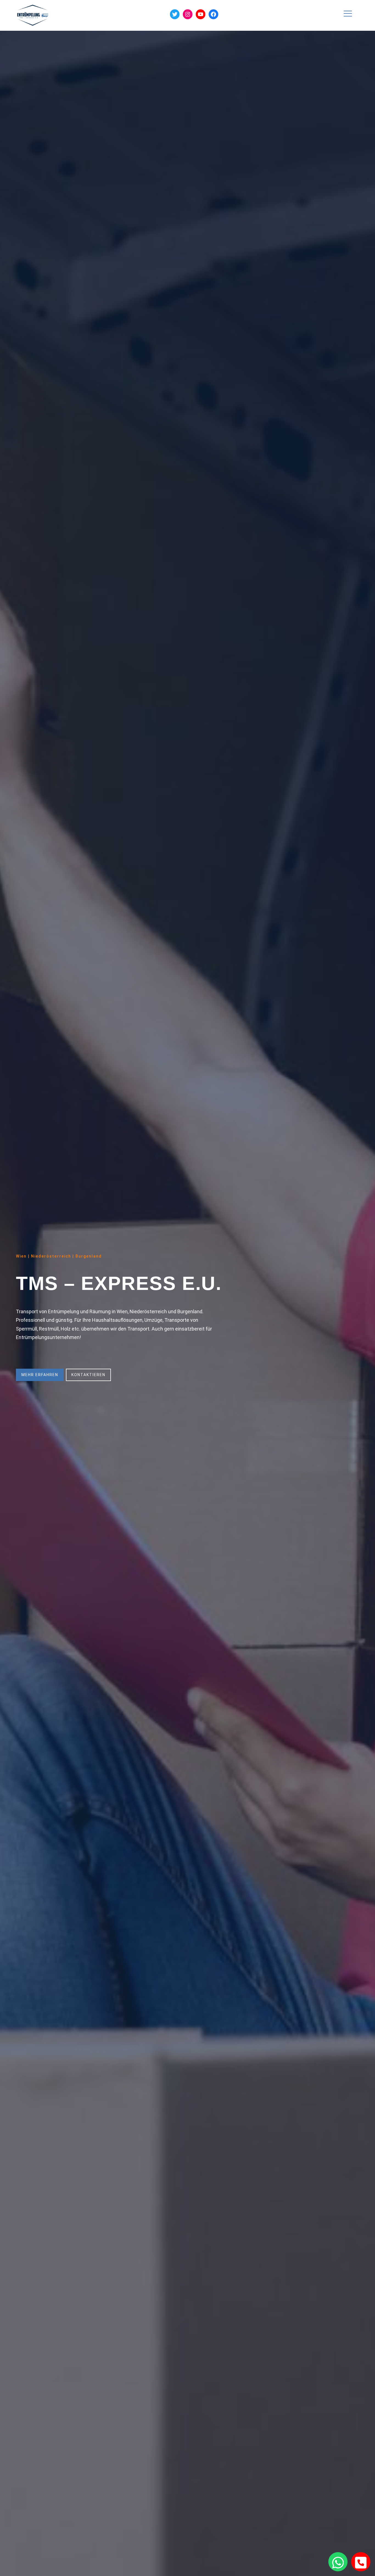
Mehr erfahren (40, 1375)
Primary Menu (349, 16)
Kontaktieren (88, 1375)
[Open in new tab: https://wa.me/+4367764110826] (338, 2562)
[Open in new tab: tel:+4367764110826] (361, 2562)
